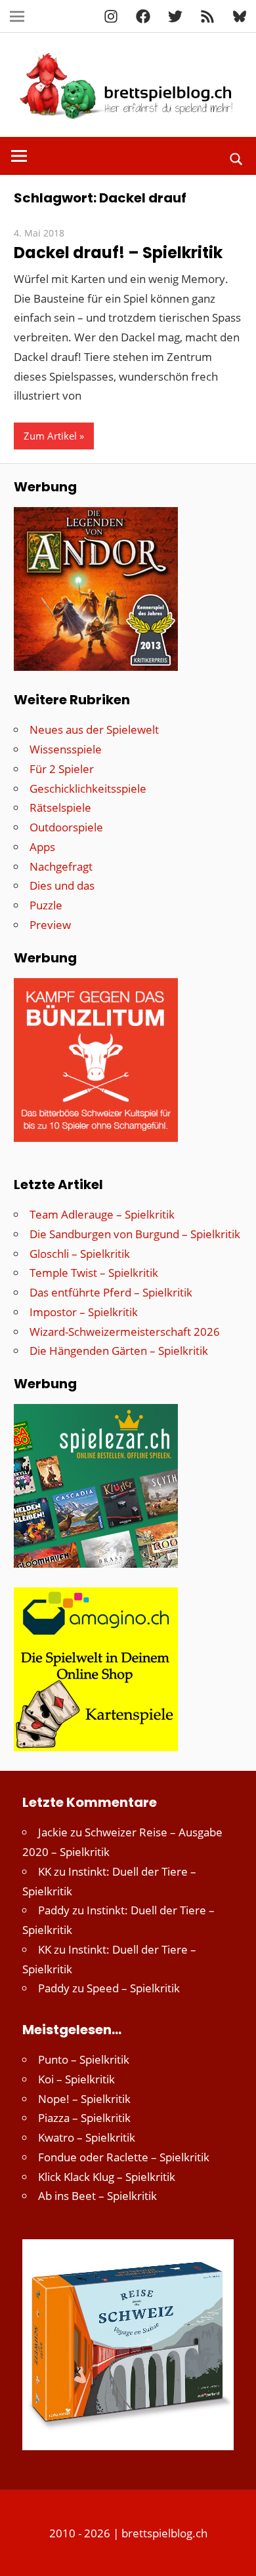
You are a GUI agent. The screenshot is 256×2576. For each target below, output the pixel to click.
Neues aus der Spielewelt (94, 729)
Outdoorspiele (66, 827)
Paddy (54, 1910)
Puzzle (46, 905)
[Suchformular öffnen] (237, 158)
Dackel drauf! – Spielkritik (118, 253)
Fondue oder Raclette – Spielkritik (124, 2157)
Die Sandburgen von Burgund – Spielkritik (135, 1234)
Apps (42, 847)
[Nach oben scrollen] (234, 2554)
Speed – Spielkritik (133, 1988)
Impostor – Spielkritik (84, 1312)
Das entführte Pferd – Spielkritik (111, 1292)
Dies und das (62, 885)
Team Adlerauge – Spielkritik (102, 1214)
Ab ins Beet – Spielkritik (97, 2196)
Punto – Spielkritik (84, 2059)
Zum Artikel (50, 436)
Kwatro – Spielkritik (87, 2137)
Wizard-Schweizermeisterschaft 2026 (125, 1332)
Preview (50, 925)
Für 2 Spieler (62, 769)
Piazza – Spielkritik (84, 2118)
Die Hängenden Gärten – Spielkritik (119, 1351)
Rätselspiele (60, 807)
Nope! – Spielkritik (84, 2099)
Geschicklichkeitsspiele (88, 788)
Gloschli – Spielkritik (80, 1254)
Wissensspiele (66, 749)
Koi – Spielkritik (76, 2079)
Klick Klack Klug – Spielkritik (107, 2177)
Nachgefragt (61, 866)
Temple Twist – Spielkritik (94, 1273)
